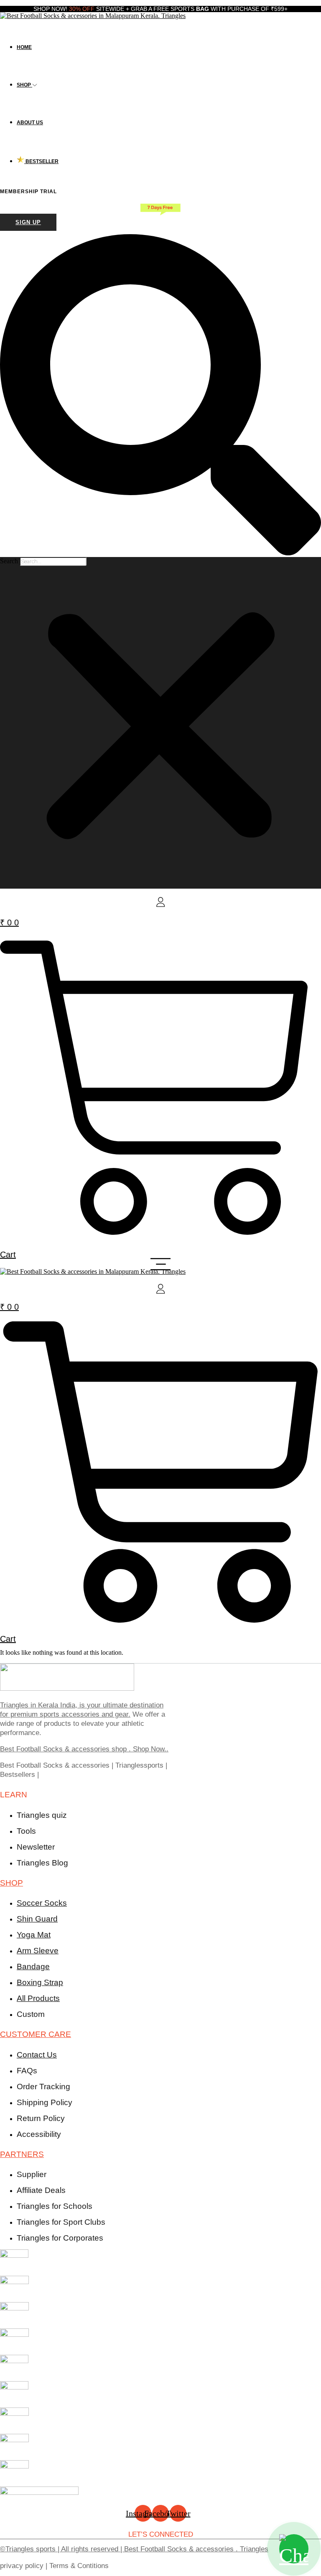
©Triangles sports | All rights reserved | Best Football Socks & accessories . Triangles (134, 2549)
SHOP (11, 1883)
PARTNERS (22, 2154)
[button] (160, 396)
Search (9, 561)
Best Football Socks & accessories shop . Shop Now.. (84, 1749)
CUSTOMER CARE (36, 2034)
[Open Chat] (294, 2549)
